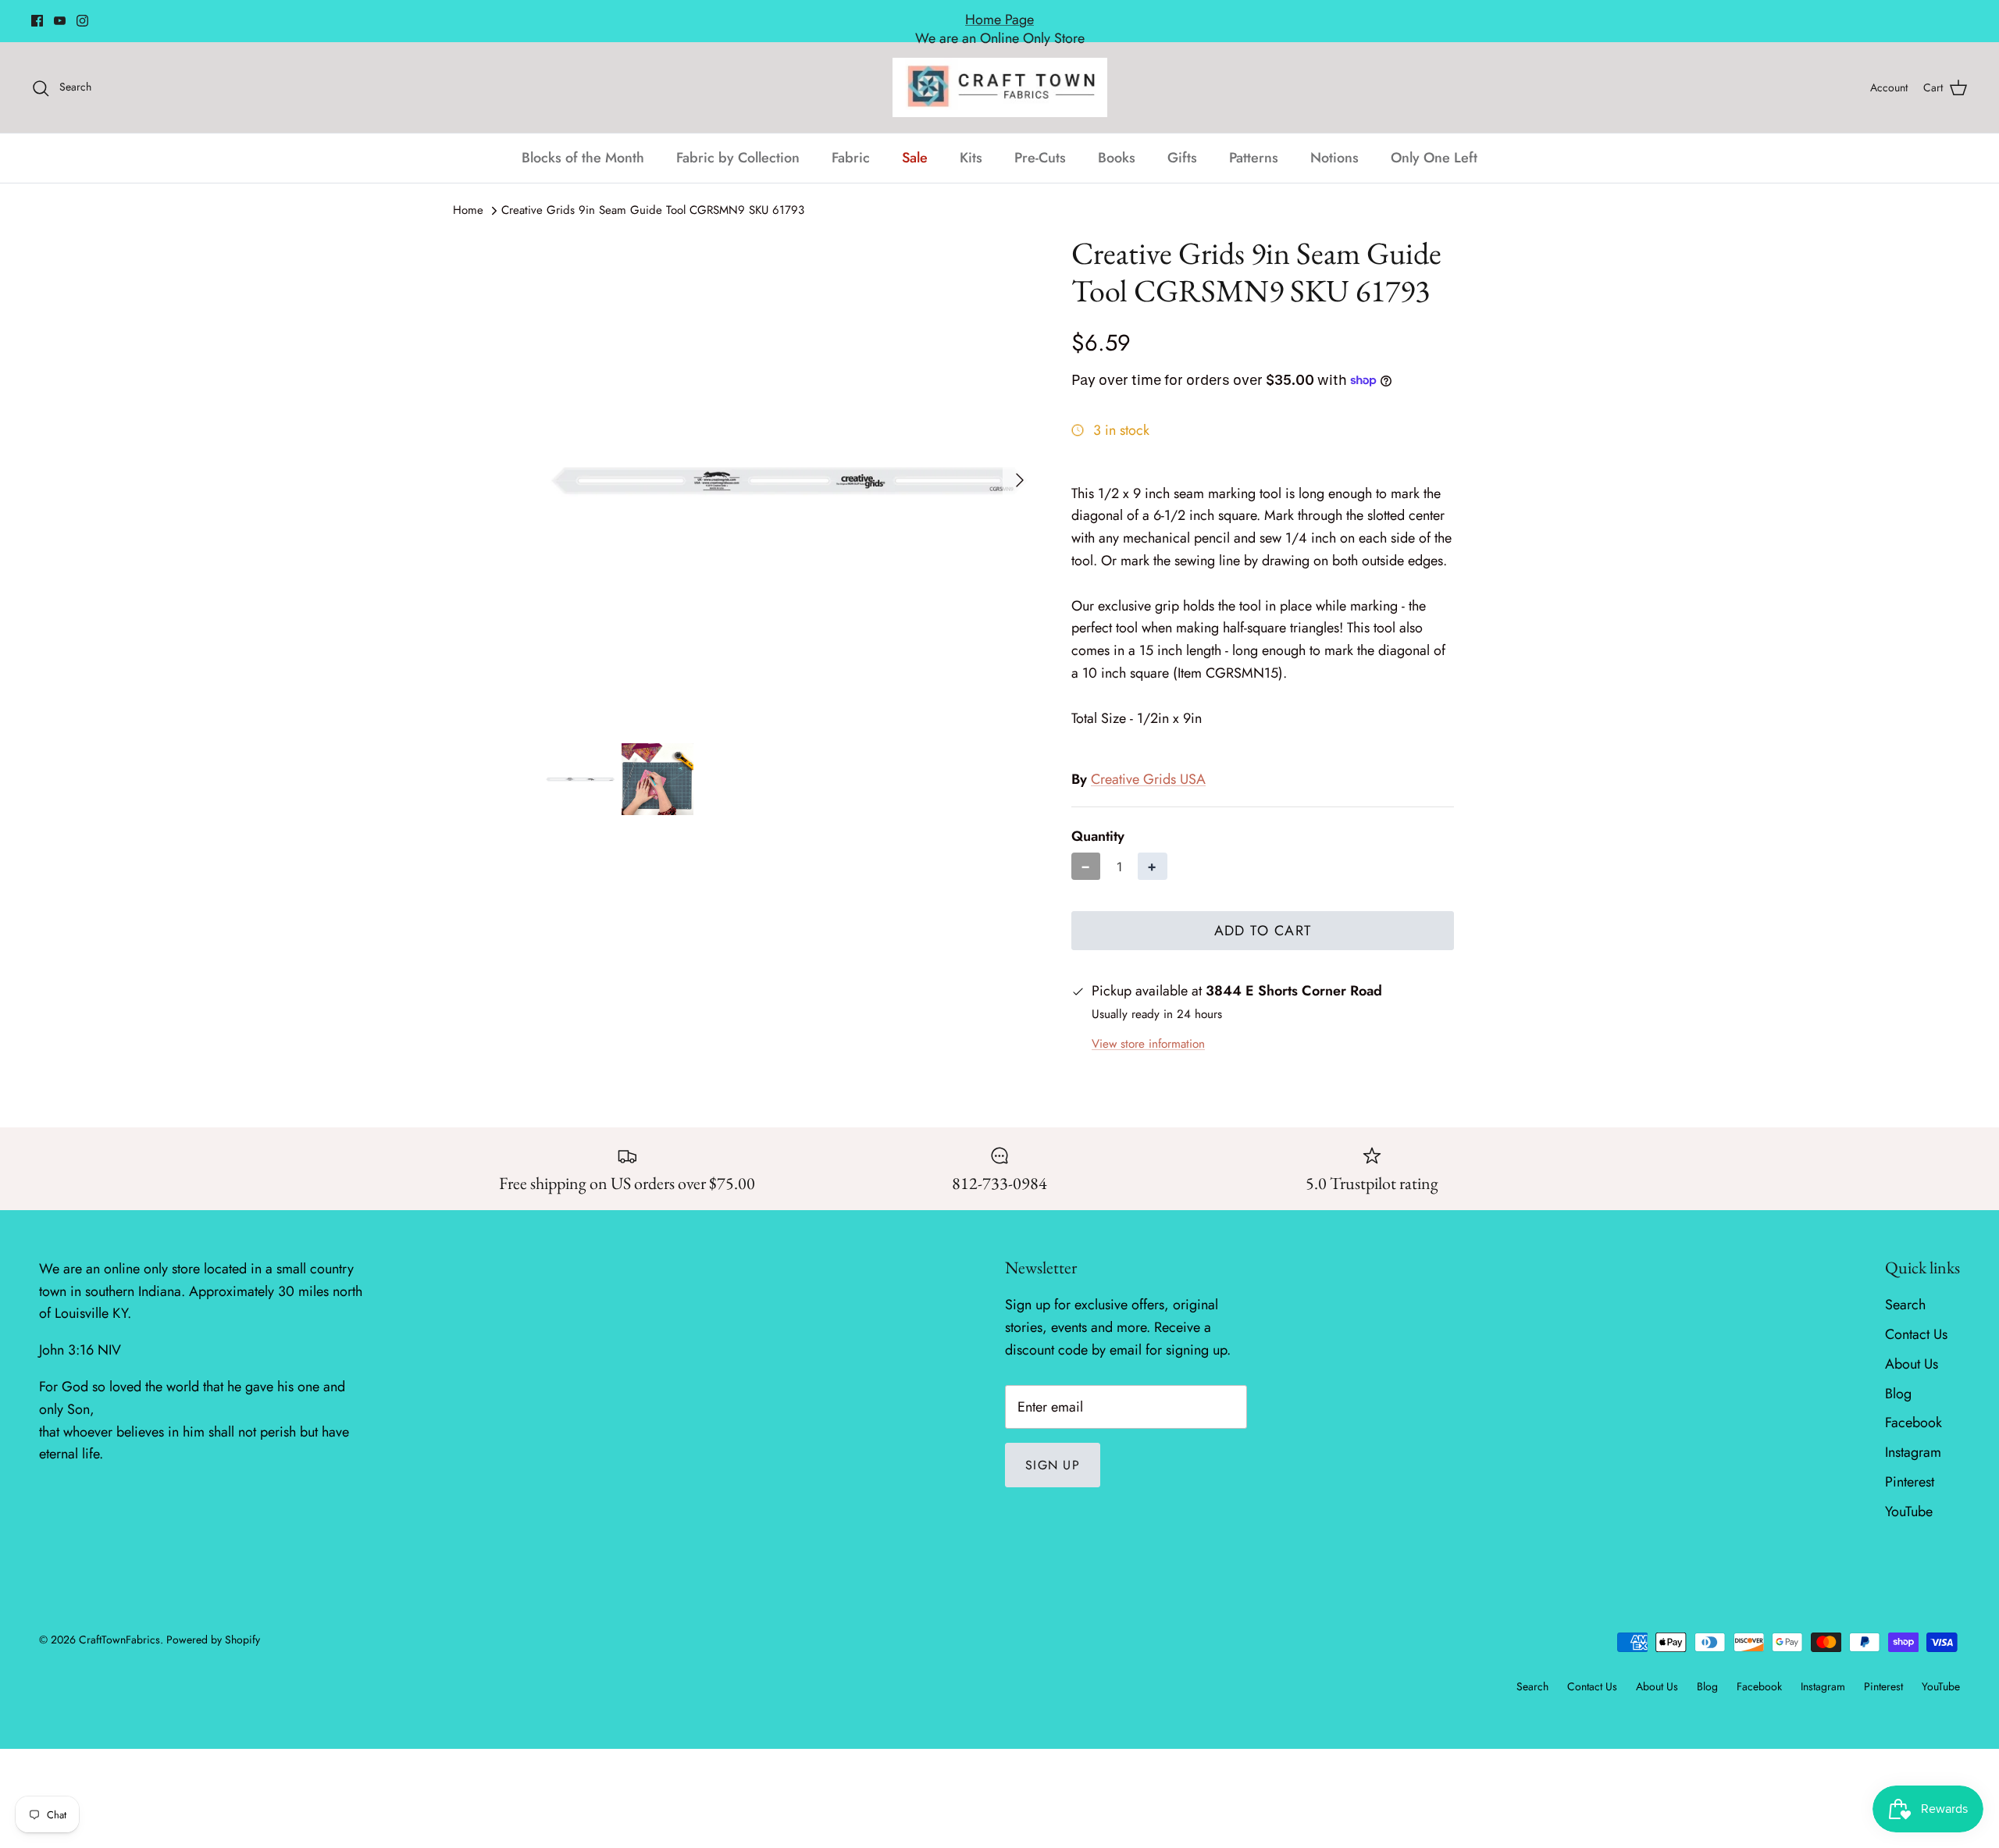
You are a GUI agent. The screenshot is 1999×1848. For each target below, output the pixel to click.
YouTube (1909, 1512)
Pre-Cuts (1040, 158)
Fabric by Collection (738, 158)
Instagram (1913, 1452)
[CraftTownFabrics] (1000, 87)
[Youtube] (60, 21)
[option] (791, 480)
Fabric (851, 158)
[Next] (1020, 480)
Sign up (1053, 1465)
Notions (1334, 158)
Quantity (1098, 837)
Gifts (1182, 158)
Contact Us (1916, 1334)
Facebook (1913, 1422)
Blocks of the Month (583, 158)
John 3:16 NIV (80, 1350)
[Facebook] (37, 21)
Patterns (1254, 158)
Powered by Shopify (213, 1640)
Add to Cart (1263, 931)
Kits (971, 158)
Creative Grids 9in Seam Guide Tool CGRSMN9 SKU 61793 (653, 210)
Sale (915, 158)
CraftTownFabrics (119, 1640)
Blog (1898, 1394)
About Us (1912, 1364)
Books (1117, 158)
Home (468, 210)
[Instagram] (82, 21)
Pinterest (1910, 1482)
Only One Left (1434, 158)
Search (1905, 1305)
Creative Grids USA (1148, 779)
